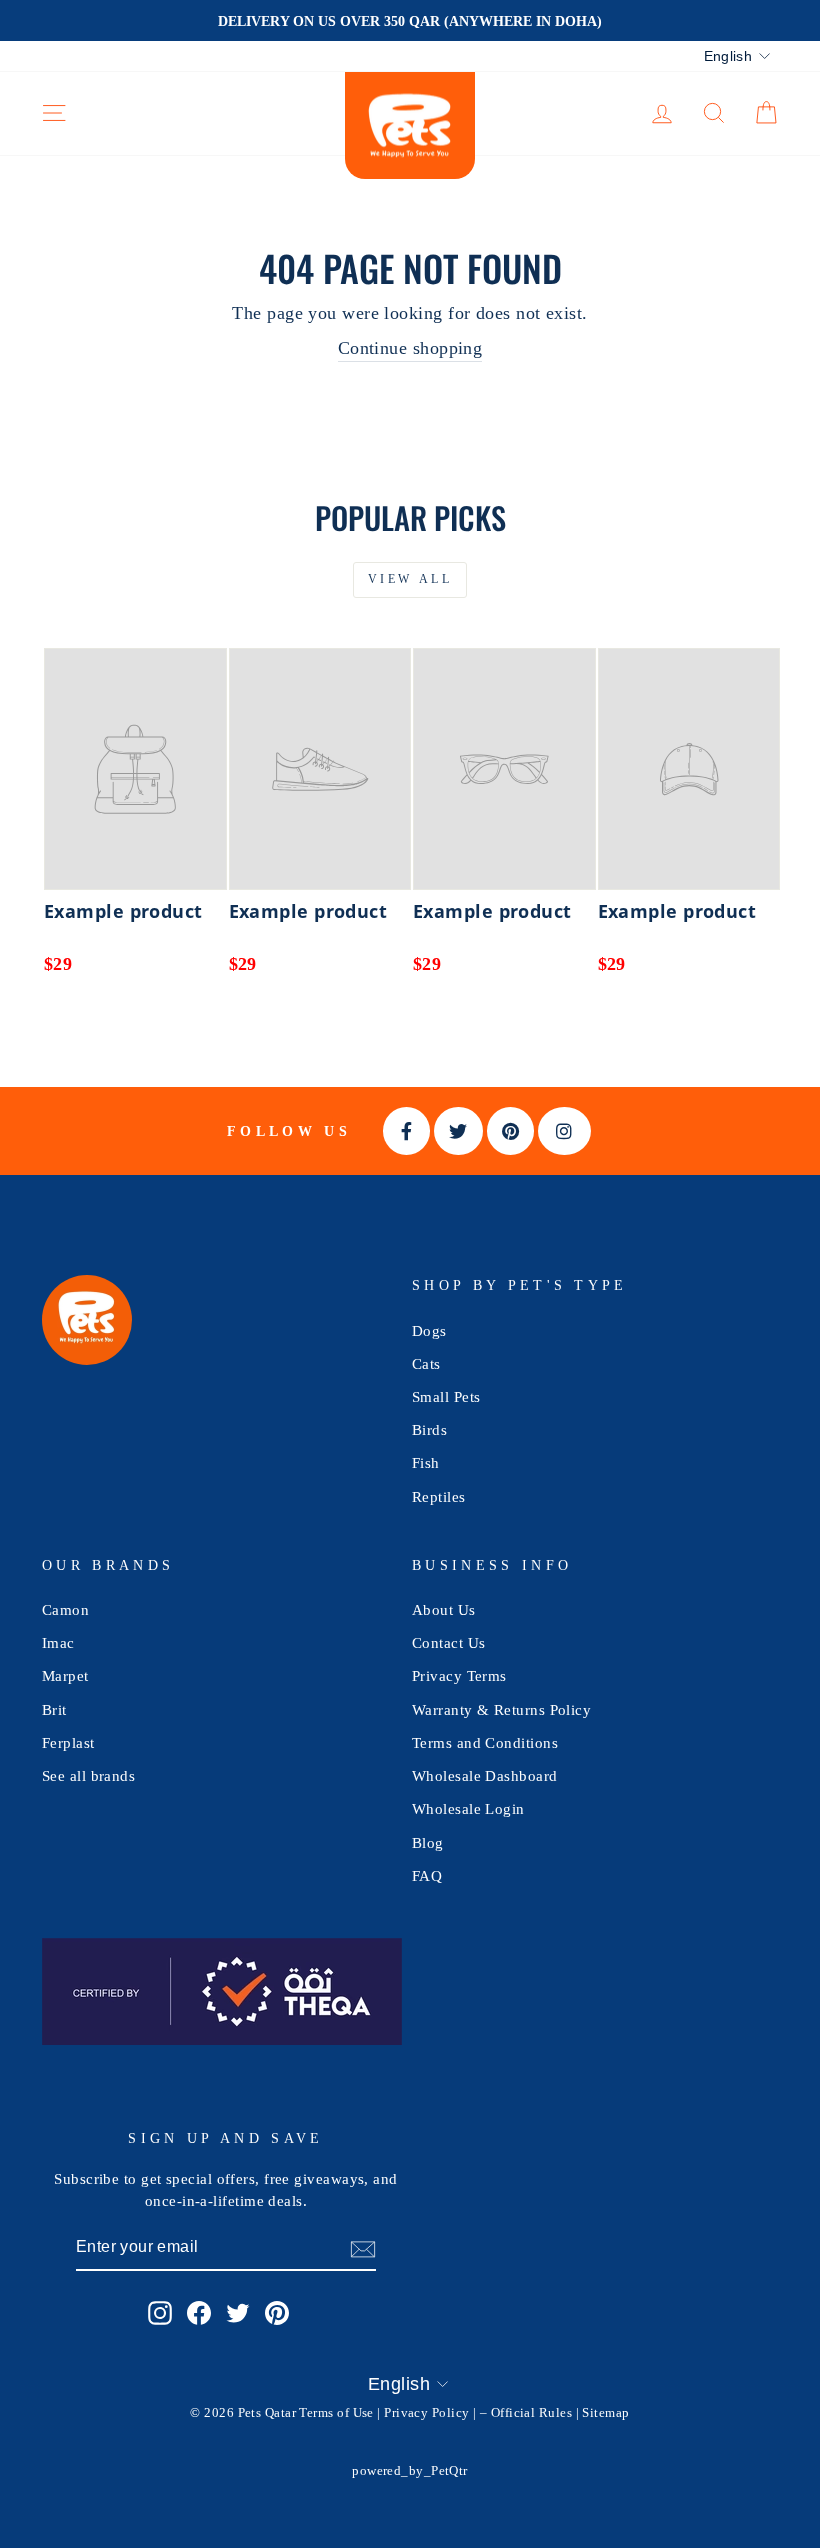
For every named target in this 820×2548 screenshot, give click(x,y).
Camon (65, 1609)
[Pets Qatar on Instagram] (160, 2313)
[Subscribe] (363, 2248)
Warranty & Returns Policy (501, 1709)
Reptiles (439, 1496)
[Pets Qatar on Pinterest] (277, 2313)
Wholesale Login (468, 1808)
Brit (54, 1709)
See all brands (88, 1775)
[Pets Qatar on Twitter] (238, 2313)
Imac (58, 1642)
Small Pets (446, 1396)
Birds (429, 1429)
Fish (426, 1462)
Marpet (65, 1675)
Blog (428, 1842)
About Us (444, 1609)
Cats (426, 1363)
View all (410, 579)
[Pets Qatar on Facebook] (199, 2313)
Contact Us (449, 1642)
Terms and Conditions (485, 1742)
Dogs (429, 1330)
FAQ (427, 1875)
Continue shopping (410, 348)
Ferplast (68, 1742)
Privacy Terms (459, 1675)
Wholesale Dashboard (485, 1775)
